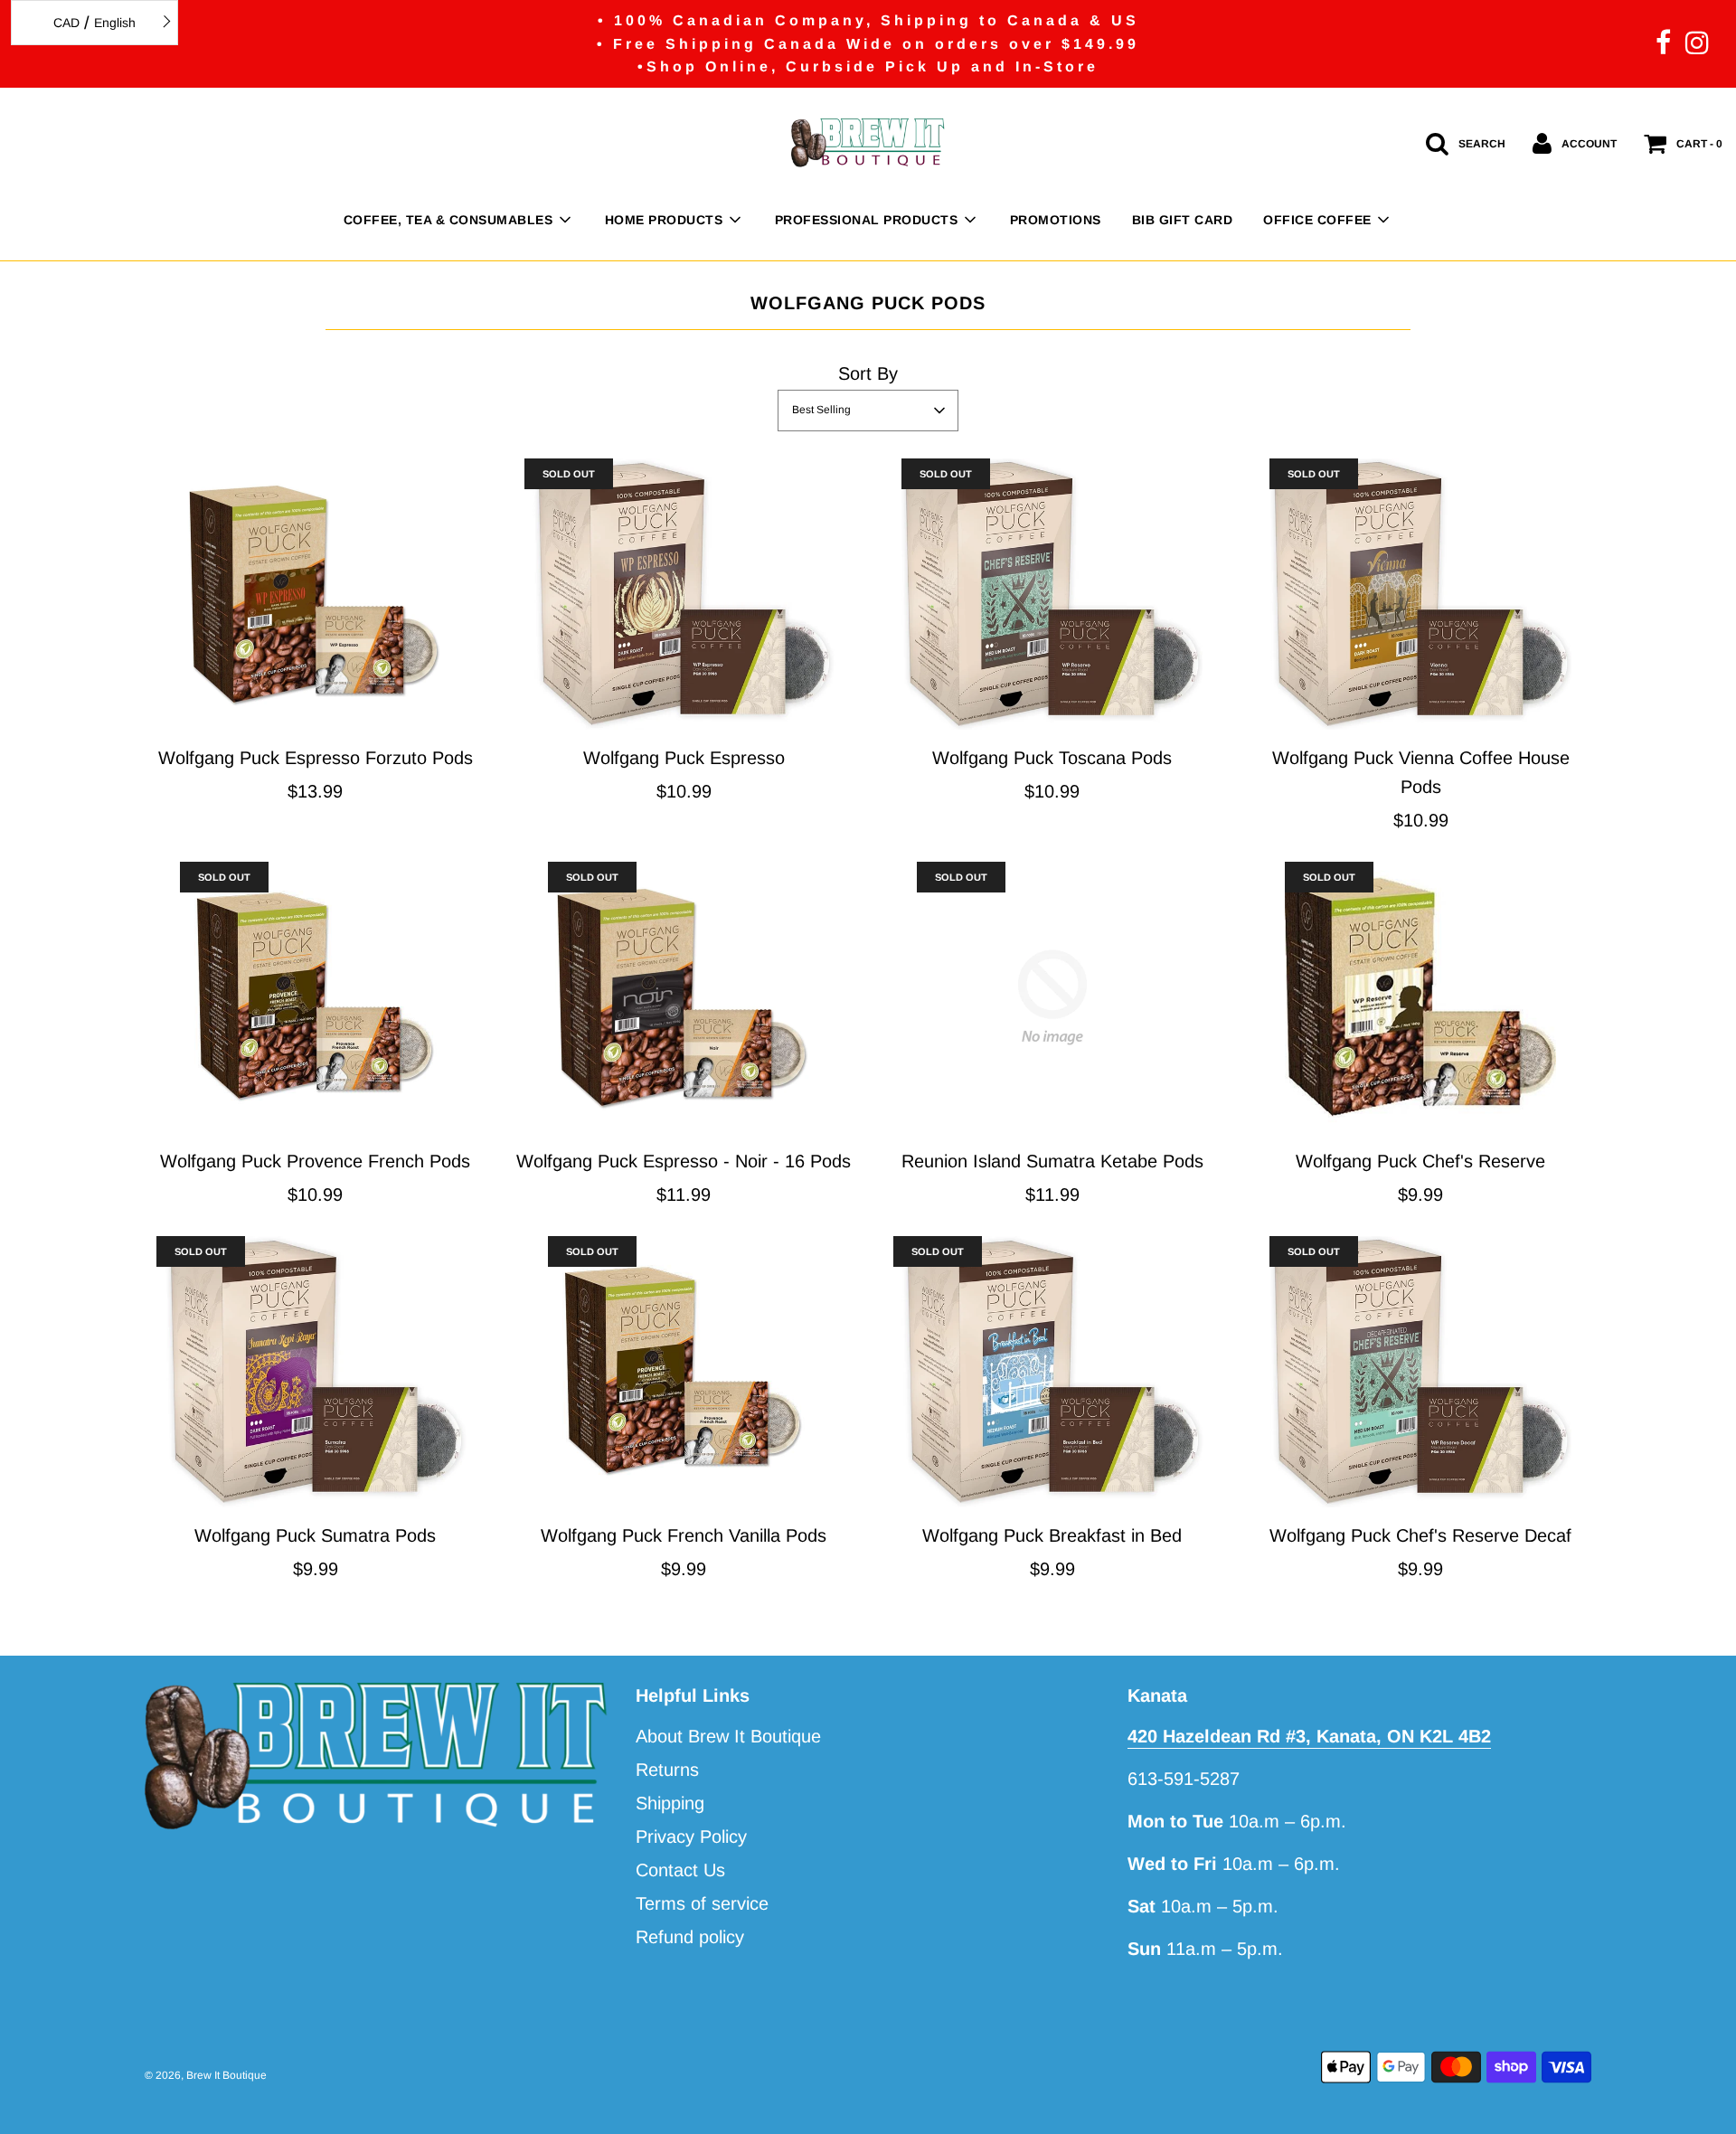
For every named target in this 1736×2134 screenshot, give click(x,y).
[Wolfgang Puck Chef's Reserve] (1421, 997)
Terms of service (702, 1903)
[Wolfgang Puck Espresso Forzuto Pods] (316, 594)
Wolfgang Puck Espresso (684, 758)
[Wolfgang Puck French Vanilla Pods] (684, 1372)
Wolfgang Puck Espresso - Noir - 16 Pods (684, 1161)
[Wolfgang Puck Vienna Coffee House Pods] (1421, 594)
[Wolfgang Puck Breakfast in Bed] (1052, 1372)
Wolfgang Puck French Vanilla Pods (684, 1535)
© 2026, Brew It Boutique (206, 2075)
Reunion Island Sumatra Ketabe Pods (1052, 1161)
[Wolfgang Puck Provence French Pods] (316, 997)
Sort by (868, 373)
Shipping (670, 1803)
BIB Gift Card (1183, 220)
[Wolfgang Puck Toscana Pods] (1052, 594)
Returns (667, 1770)
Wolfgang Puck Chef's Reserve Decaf (1420, 1535)
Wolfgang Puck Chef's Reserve (1420, 1161)
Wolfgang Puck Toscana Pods (1052, 758)
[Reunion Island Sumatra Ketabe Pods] (1052, 997)
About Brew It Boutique (728, 1736)
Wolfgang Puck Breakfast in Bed (1052, 1535)
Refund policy (690, 1937)
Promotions (1056, 220)
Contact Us (680, 1870)
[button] (868, 411)
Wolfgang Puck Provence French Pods (315, 1161)
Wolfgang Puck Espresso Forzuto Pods (316, 758)
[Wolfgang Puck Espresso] (684, 594)
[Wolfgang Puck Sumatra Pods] (316, 1372)
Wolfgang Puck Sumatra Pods (315, 1535)
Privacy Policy (691, 1837)
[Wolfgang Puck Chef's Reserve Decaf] (1421, 1372)
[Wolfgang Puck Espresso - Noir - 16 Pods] (684, 997)
